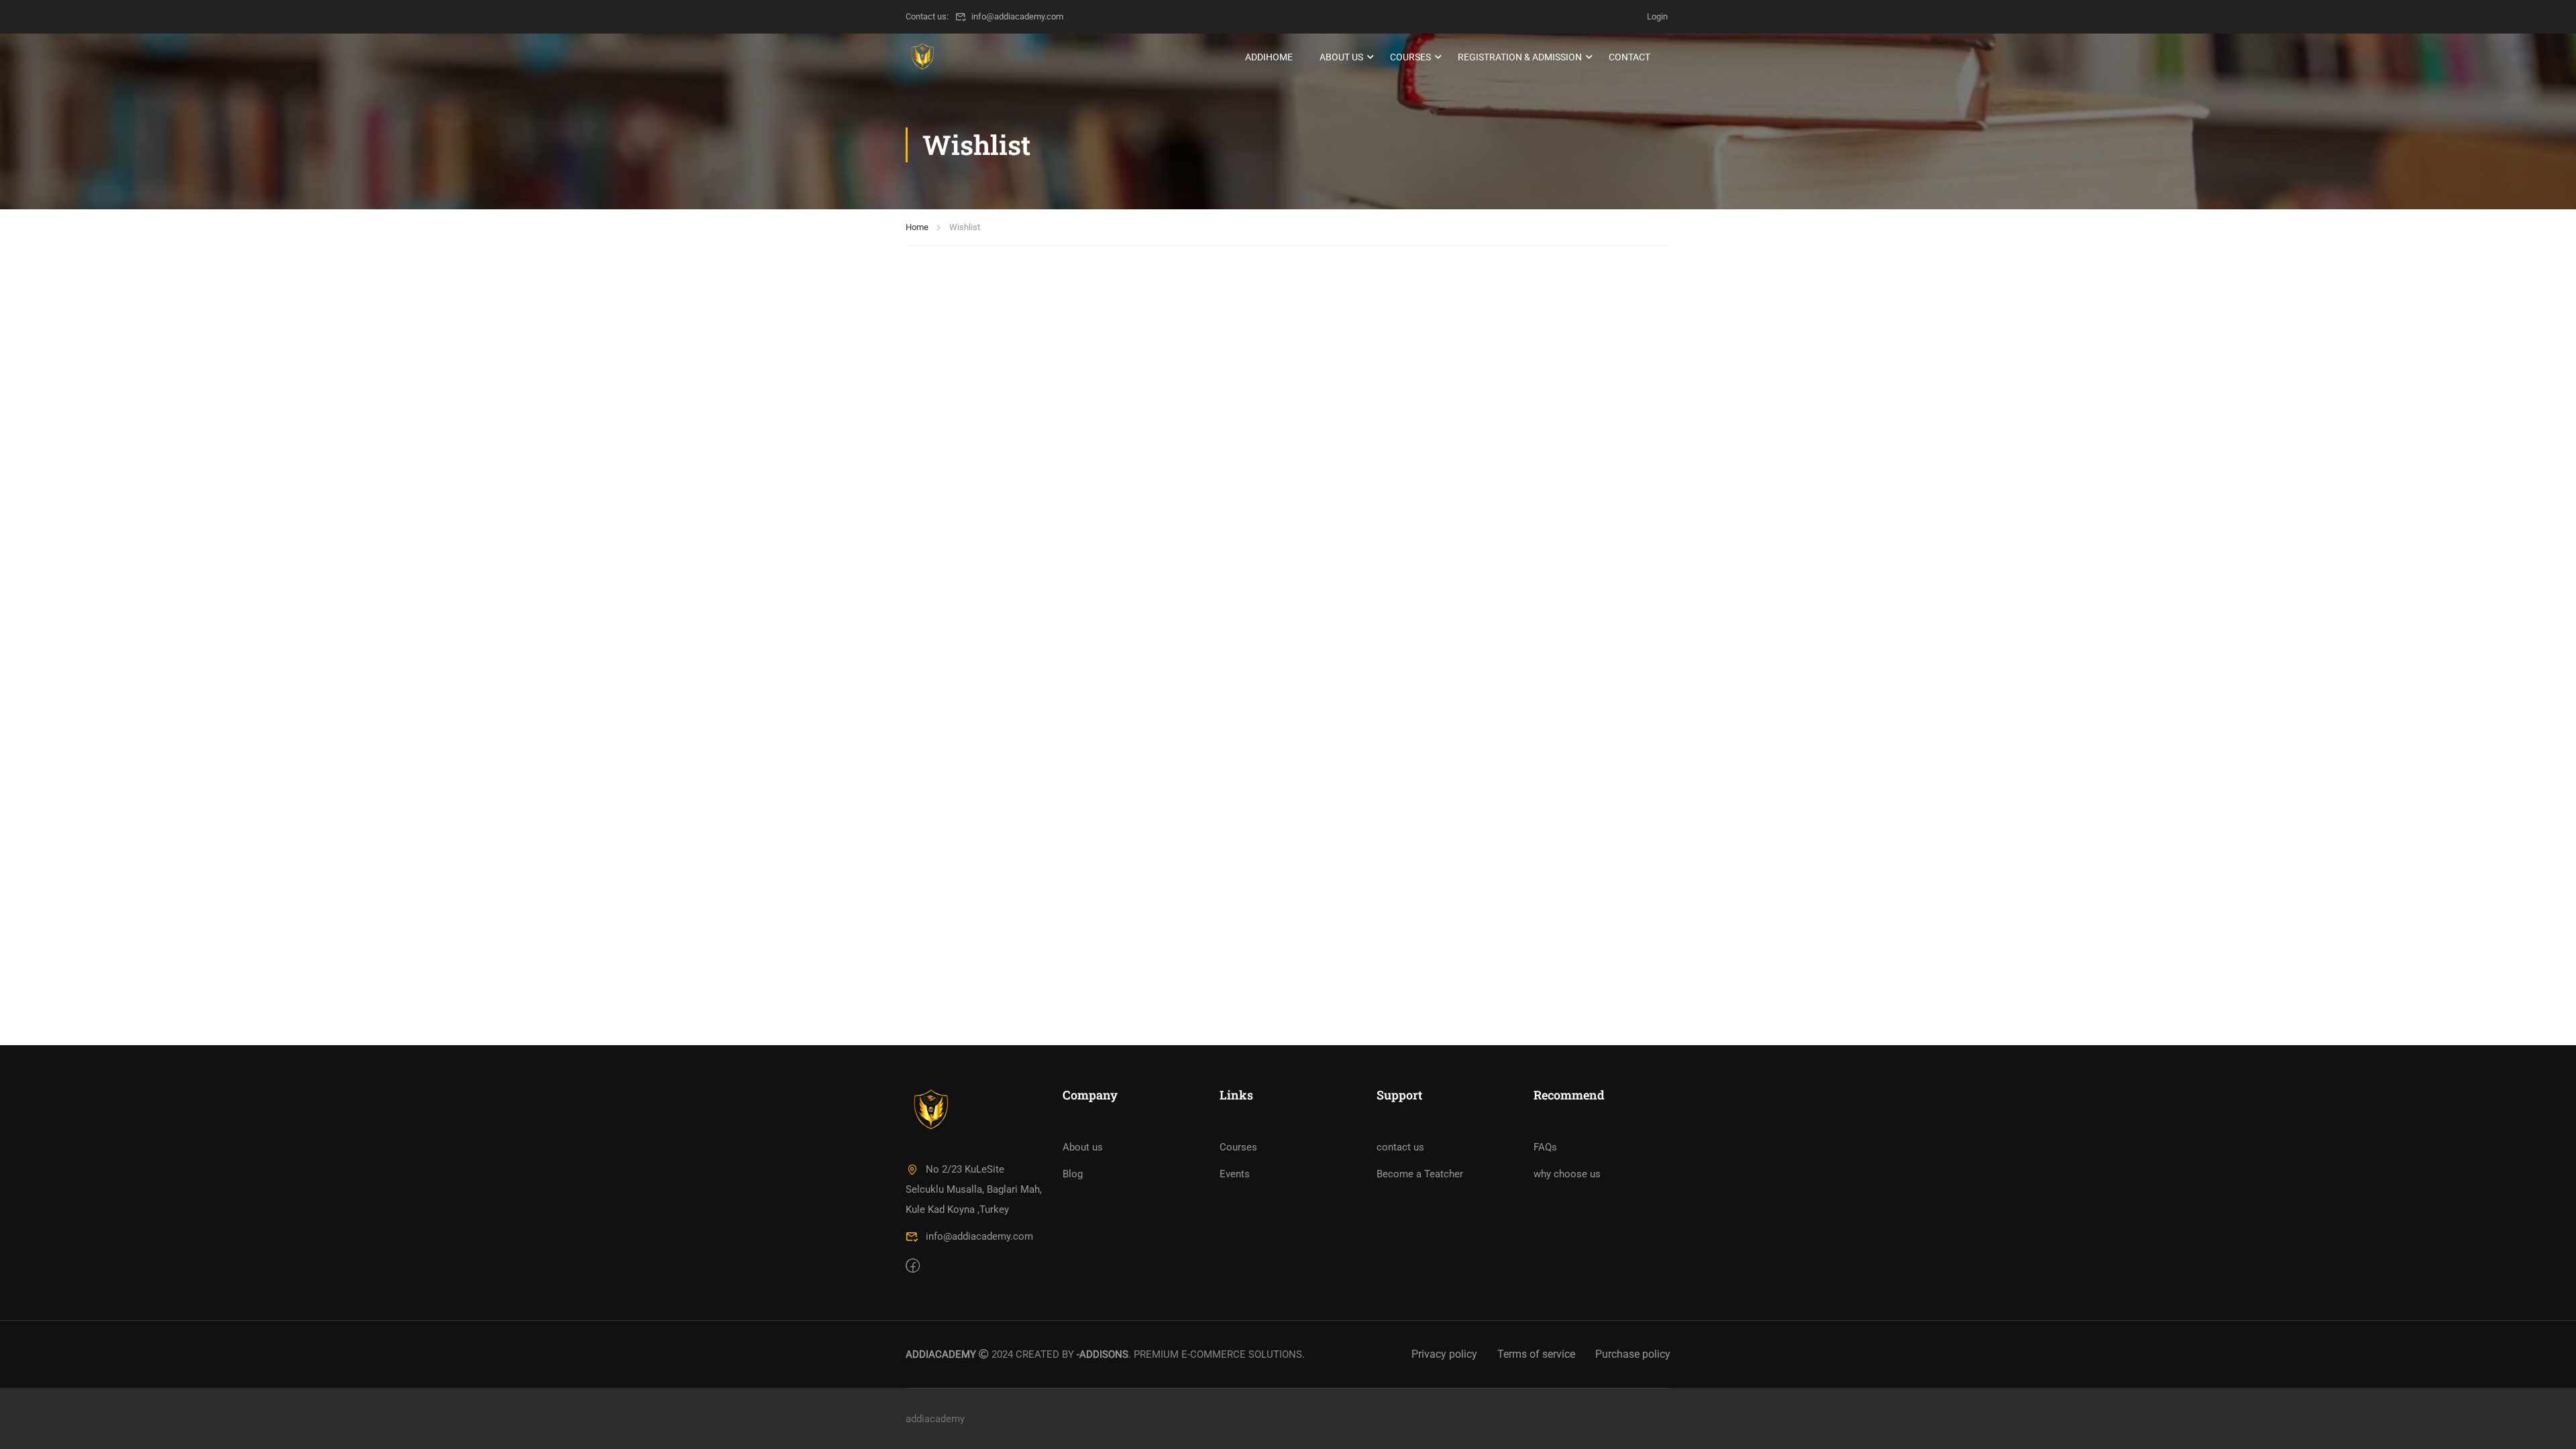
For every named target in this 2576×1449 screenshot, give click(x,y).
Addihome (1269, 57)
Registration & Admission (1520, 57)
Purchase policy (1633, 1354)
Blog (1073, 1174)
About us (1083, 1147)
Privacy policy (1444, 1354)
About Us (1341, 57)
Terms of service (1536, 1354)
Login (1657, 16)
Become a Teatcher (1420, 1174)
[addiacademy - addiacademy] (922, 57)
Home (917, 227)
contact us (1400, 1147)
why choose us (1567, 1174)
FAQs (1545, 1147)
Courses (1410, 57)
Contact (1629, 57)
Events (1235, 1174)
